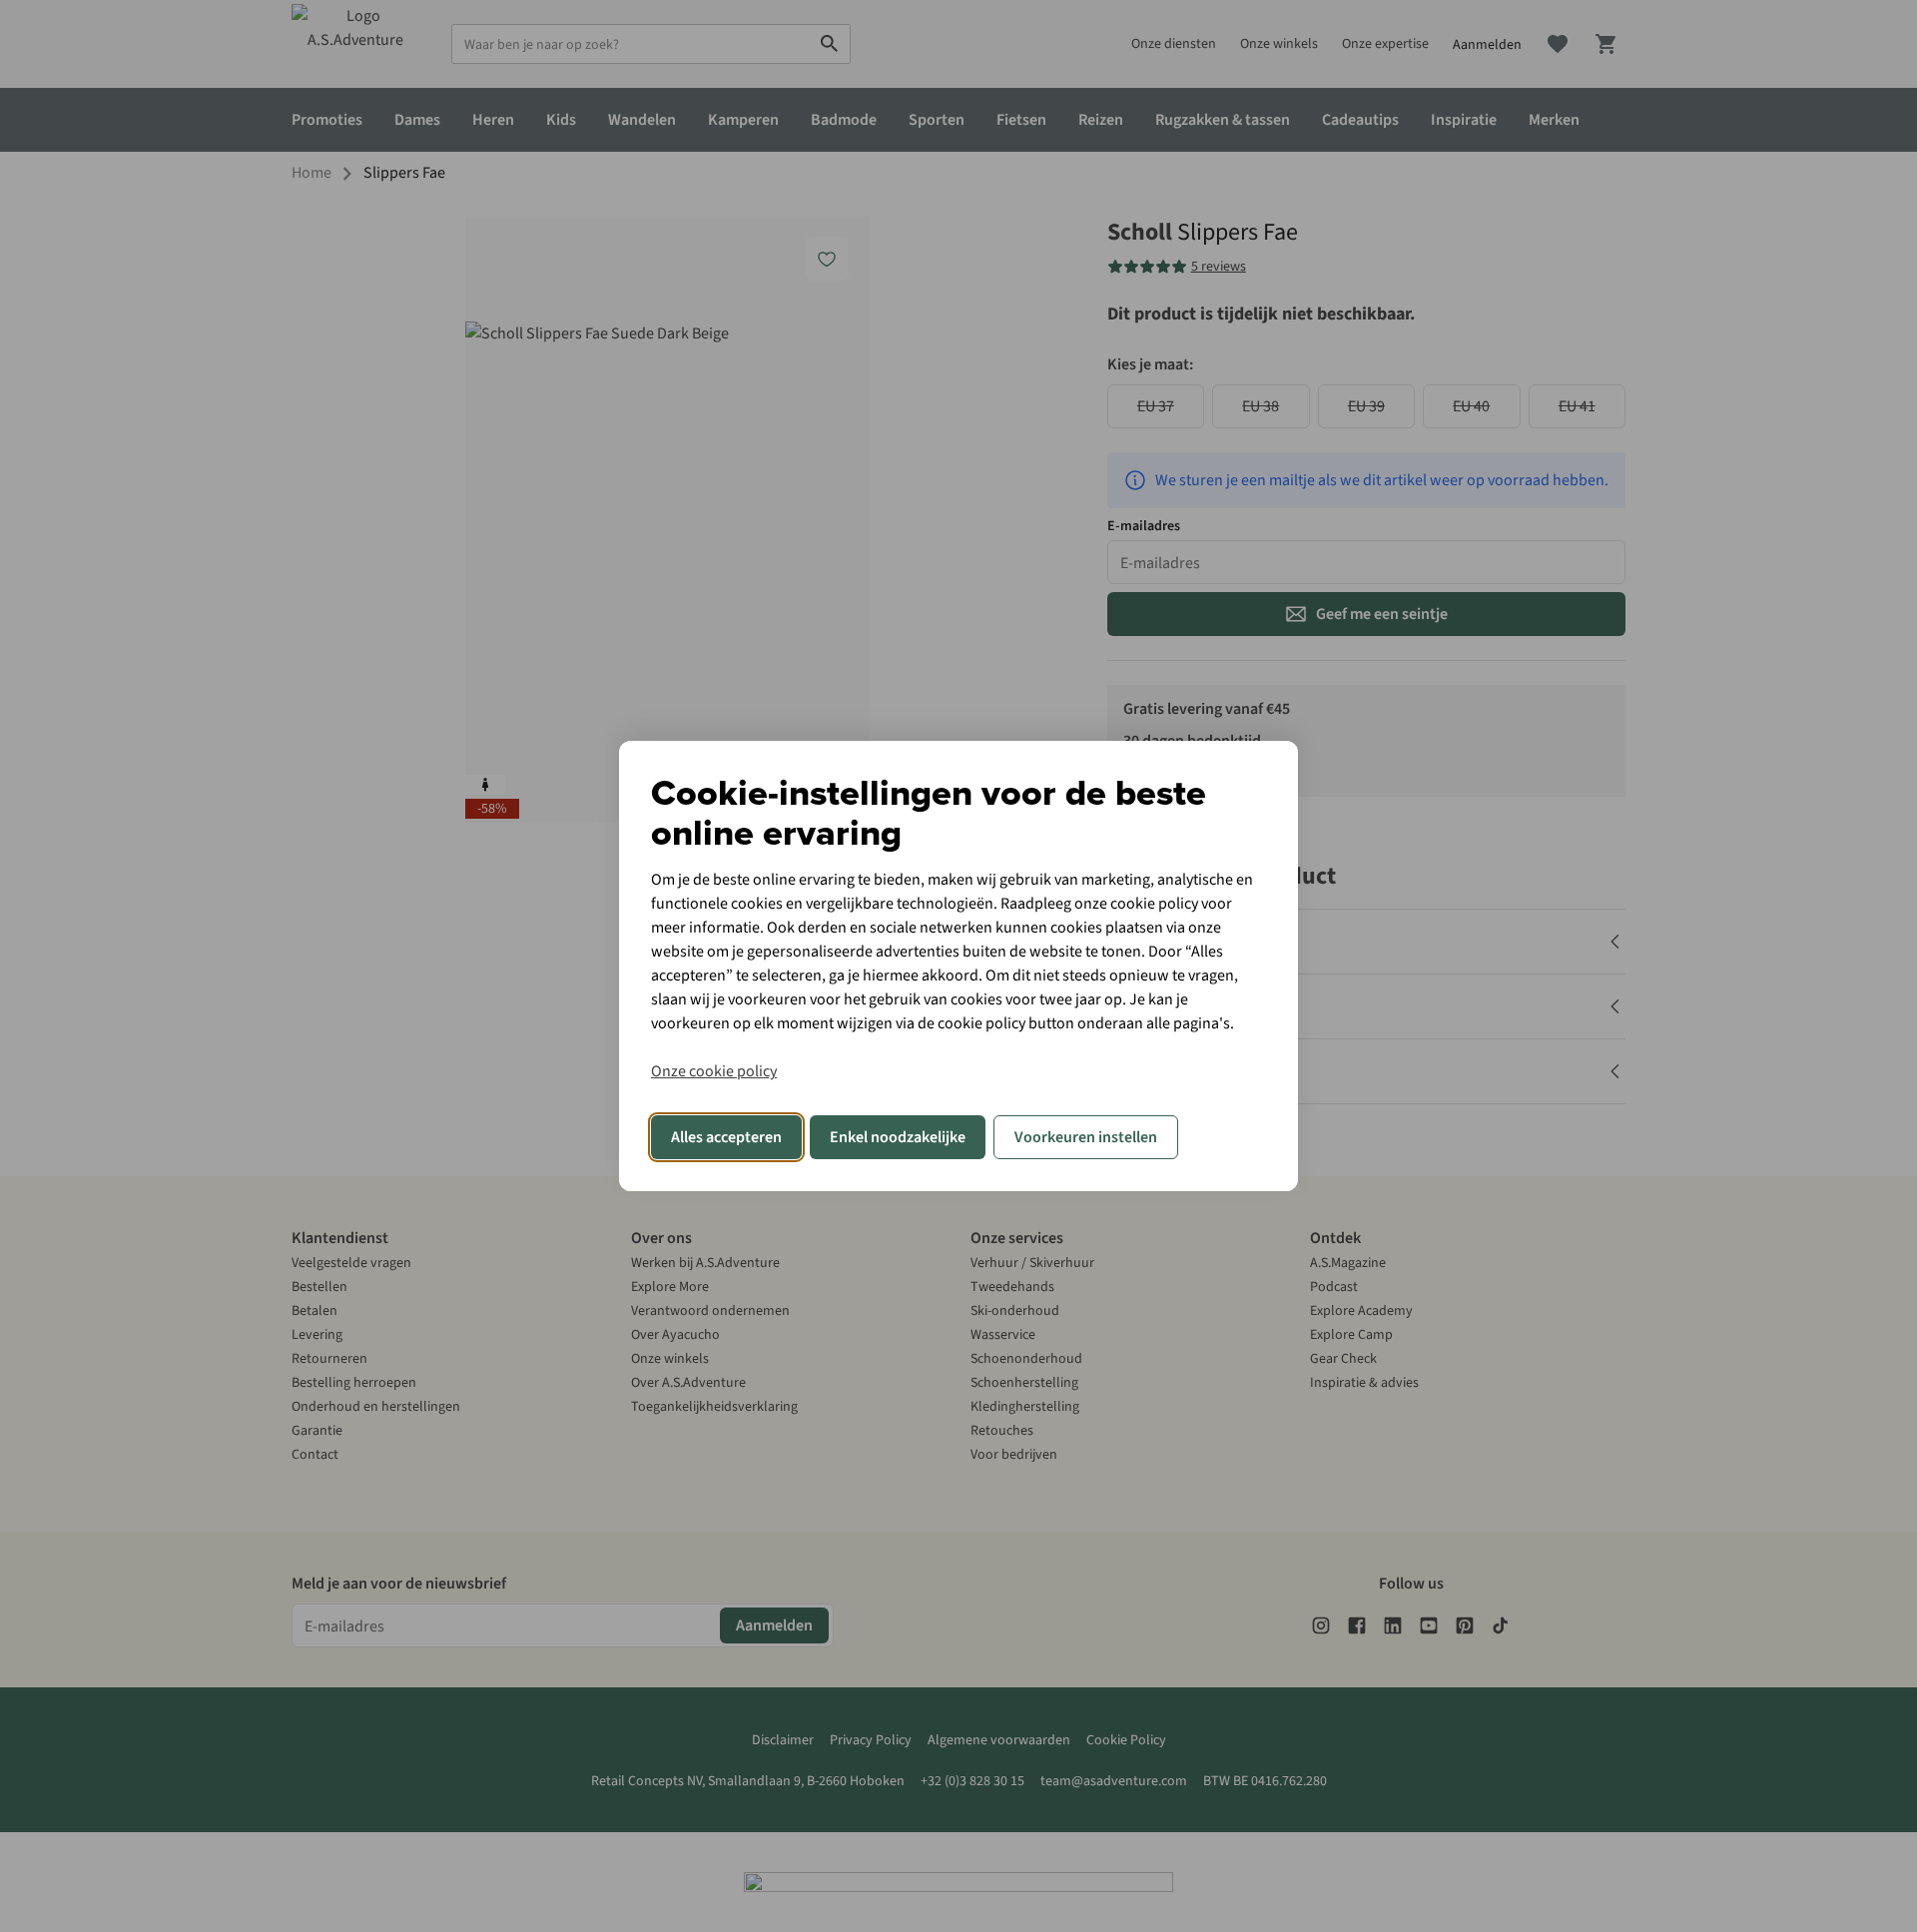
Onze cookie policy (714, 1071)
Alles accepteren (726, 1137)
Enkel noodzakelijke (898, 1137)
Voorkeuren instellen (1086, 1137)
